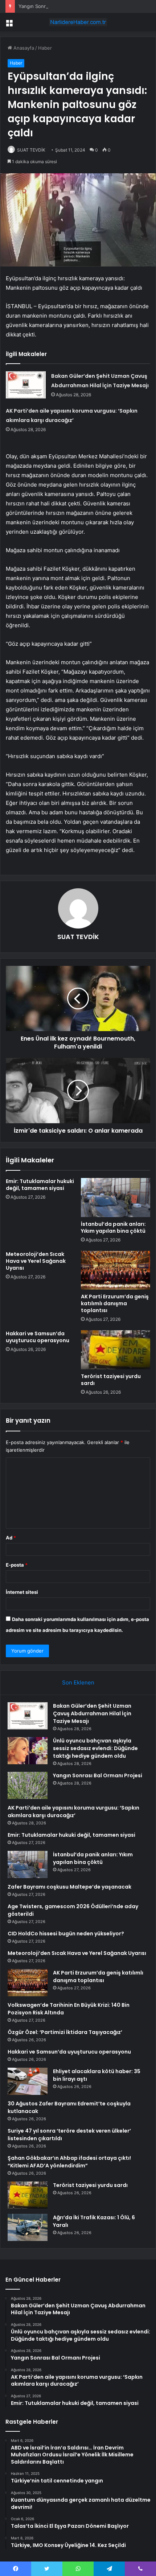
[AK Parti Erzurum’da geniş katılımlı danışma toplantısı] (116, 1270)
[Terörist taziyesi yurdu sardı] (116, 1350)
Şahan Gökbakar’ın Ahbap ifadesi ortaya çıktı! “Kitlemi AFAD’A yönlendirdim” (69, 2162)
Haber (45, 48)
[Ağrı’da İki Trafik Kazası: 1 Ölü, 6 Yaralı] (28, 2227)
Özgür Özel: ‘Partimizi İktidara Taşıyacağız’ (65, 2032)
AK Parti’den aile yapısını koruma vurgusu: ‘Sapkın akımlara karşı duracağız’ (73, 1812)
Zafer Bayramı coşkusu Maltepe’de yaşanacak (69, 1887)
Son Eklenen (78, 1682)
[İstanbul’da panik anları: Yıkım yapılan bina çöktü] (116, 1198)
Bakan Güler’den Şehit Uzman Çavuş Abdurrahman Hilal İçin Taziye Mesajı (92, 1713)
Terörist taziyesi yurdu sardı (111, 1380)
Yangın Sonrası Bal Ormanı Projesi (56, 6)
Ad (11, 1538)
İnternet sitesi (22, 1592)
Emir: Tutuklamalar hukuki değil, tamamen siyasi (40, 1185)
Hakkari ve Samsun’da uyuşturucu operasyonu (38, 1337)
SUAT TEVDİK (31, 150)
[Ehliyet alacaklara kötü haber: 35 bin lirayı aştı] (28, 2081)
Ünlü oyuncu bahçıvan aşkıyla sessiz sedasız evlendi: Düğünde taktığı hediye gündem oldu (95, 1748)
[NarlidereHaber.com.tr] (78, 22)
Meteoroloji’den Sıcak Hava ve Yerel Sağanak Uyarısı (36, 1261)
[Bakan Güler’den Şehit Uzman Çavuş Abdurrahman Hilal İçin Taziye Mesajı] (26, 385)
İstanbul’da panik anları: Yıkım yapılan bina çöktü (113, 1227)
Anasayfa (23, 48)
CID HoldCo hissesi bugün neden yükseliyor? (66, 1934)
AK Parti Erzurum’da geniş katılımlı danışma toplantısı (115, 1303)
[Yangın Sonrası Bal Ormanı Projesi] (28, 1785)
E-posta (17, 1565)
